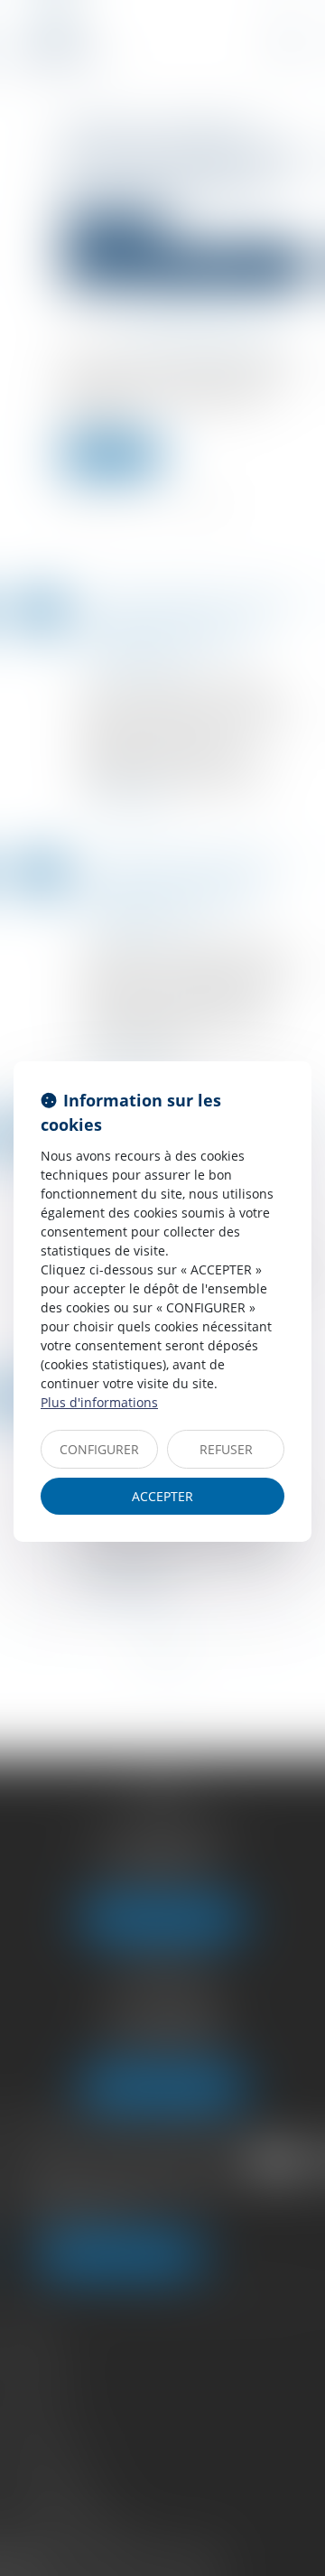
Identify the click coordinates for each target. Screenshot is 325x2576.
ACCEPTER (162, 1496)
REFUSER (226, 1449)
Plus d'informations (99, 1402)
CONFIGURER (99, 1449)
